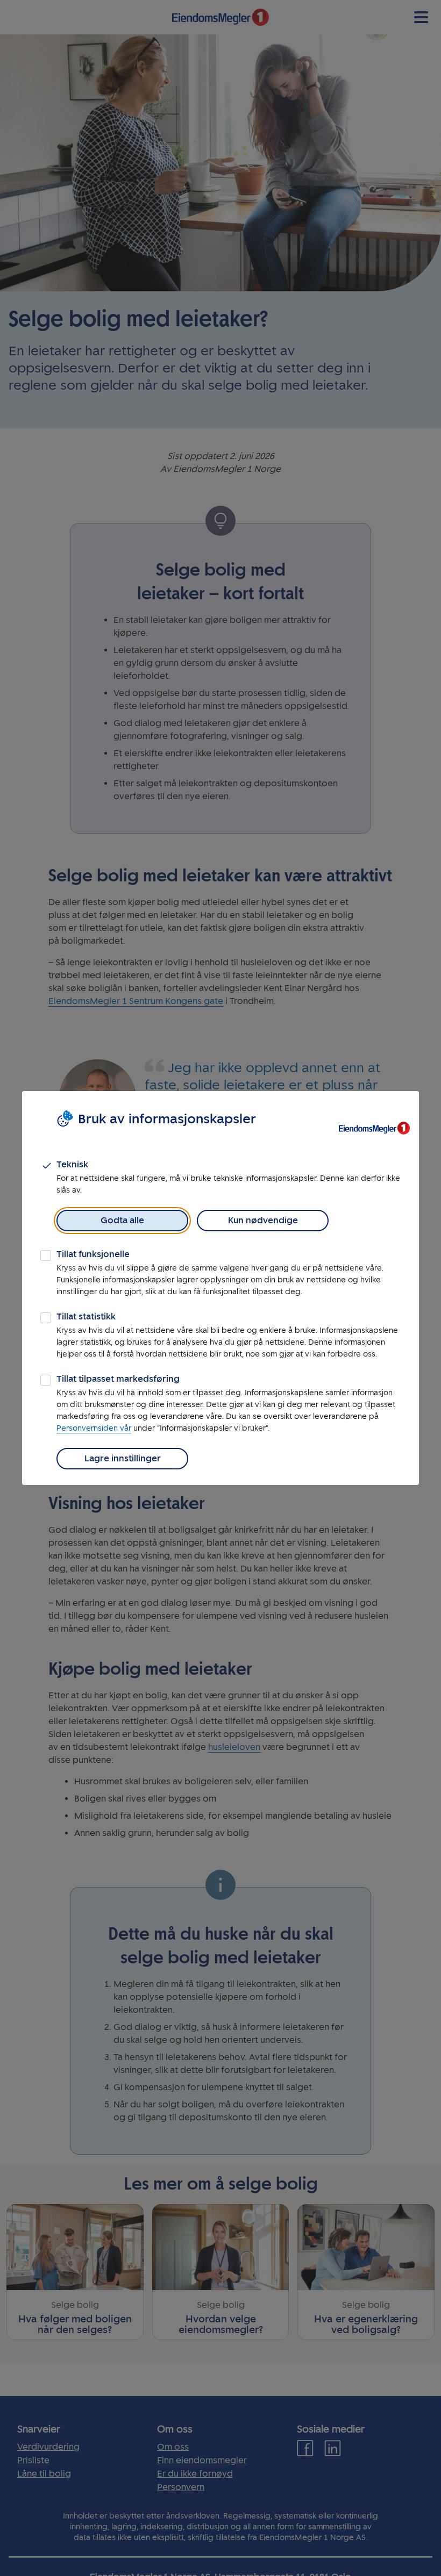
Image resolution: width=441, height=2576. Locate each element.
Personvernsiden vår (94, 1428)
